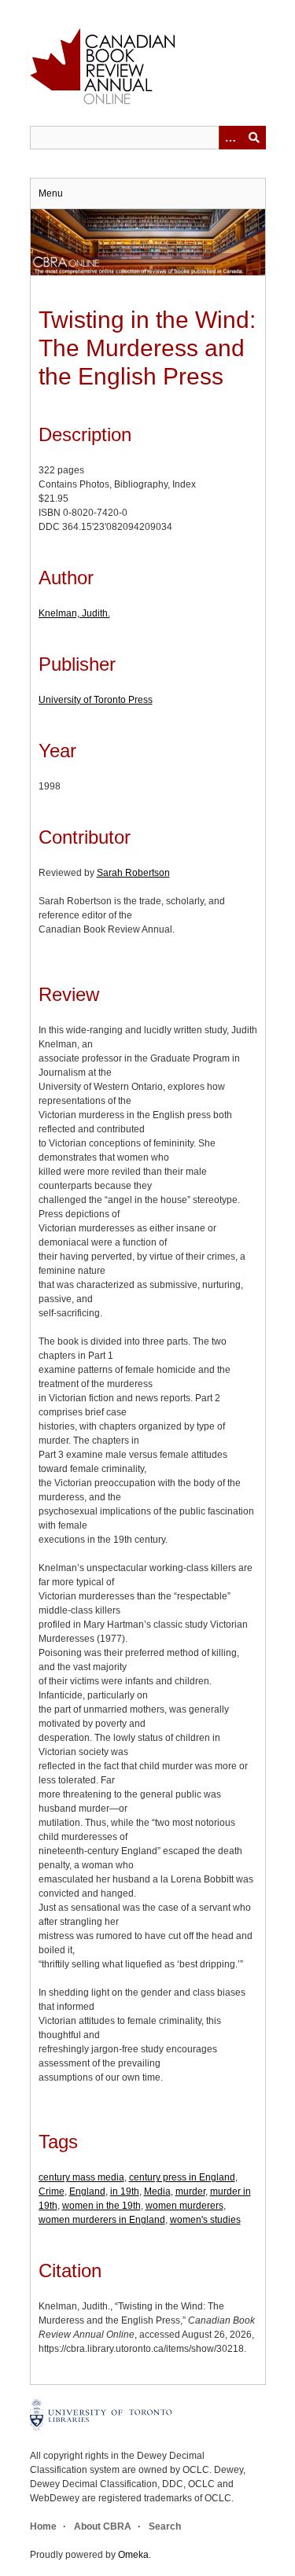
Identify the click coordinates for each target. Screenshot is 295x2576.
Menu (51, 193)
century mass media (81, 2177)
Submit (254, 138)
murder (190, 2191)
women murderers (184, 2206)
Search (165, 2526)
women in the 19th (101, 2206)
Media (157, 2191)
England (87, 2191)
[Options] (230, 138)
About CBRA (103, 2526)
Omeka (133, 2555)
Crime (52, 2191)
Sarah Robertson (133, 873)
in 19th (125, 2191)
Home (43, 2526)
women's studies (205, 2220)
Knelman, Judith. (74, 613)
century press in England (182, 2177)
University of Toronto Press (96, 700)
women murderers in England (102, 2220)
